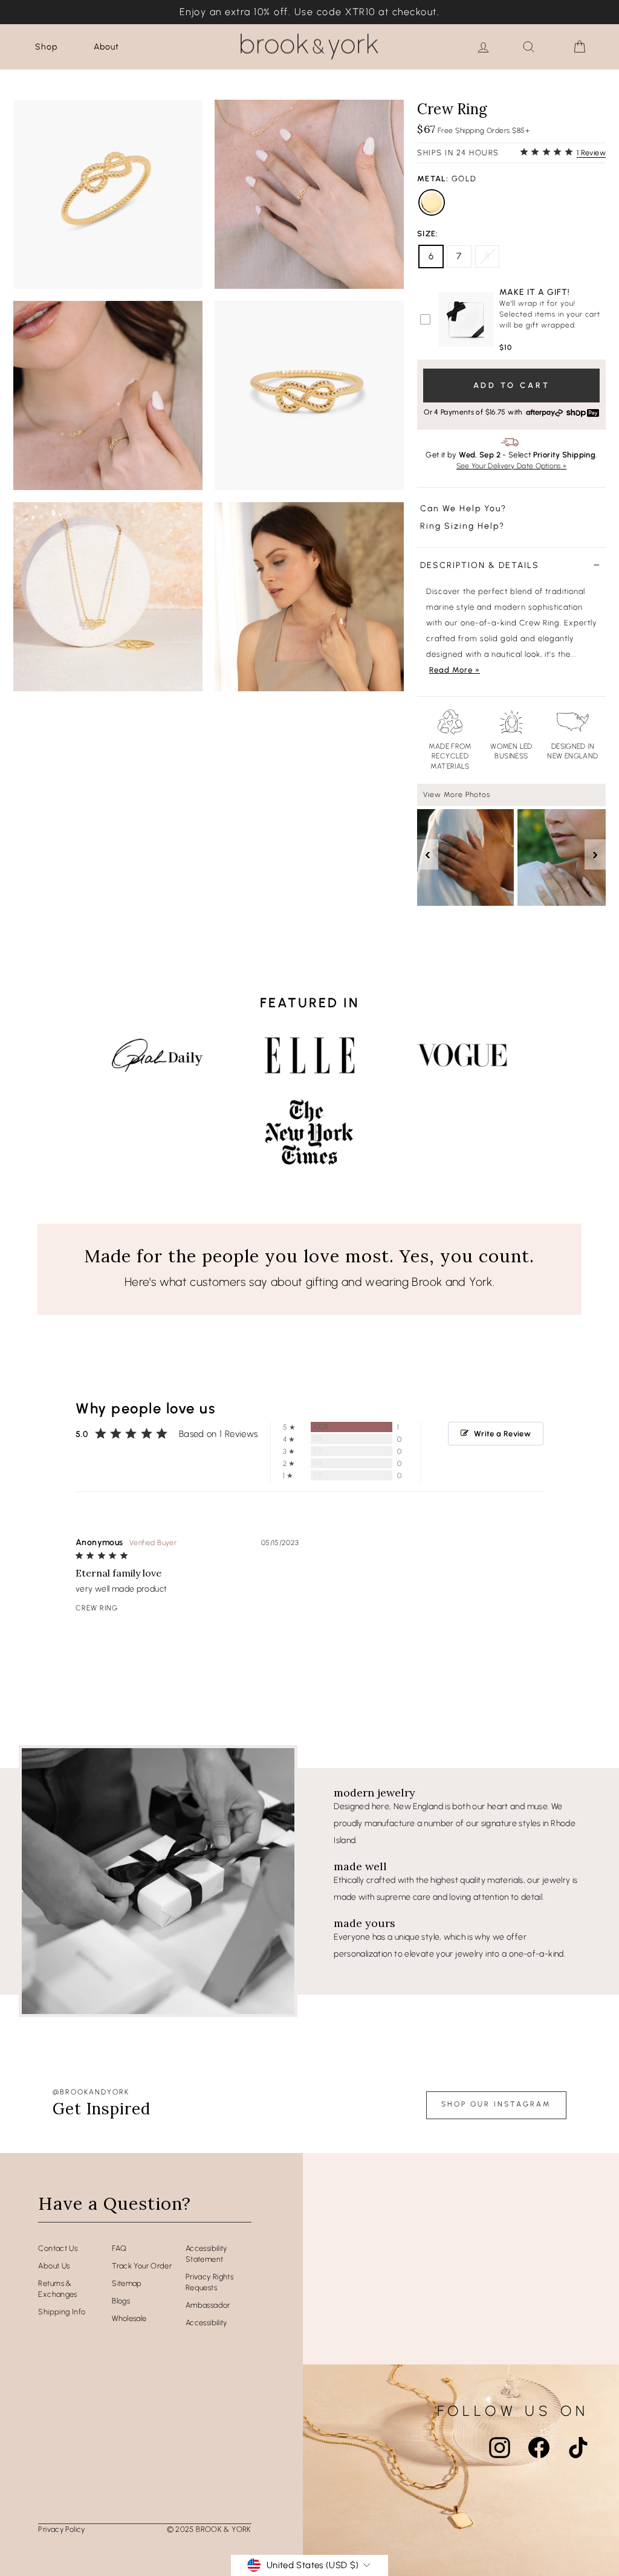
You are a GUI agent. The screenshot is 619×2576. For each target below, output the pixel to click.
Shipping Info (62, 2312)
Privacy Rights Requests (209, 2282)
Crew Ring (97, 1608)
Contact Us (58, 2248)
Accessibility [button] (206, 2323)
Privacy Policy (61, 2529)
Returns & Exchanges (57, 2289)
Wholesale (129, 2318)
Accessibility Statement (206, 2254)
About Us (54, 2266)
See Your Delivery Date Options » (512, 466)
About (106, 47)
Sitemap (127, 2283)
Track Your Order (142, 2266)
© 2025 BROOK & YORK (209, 2529)
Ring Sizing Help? (462, 526)
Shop (46, 47)
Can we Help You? (463, 508)
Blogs (121, 2301)
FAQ (119, 2248)
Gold (432, 202)
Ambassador (208, 2305)
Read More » (455, 670)
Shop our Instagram (496, 2104)
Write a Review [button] (502, 1434)
